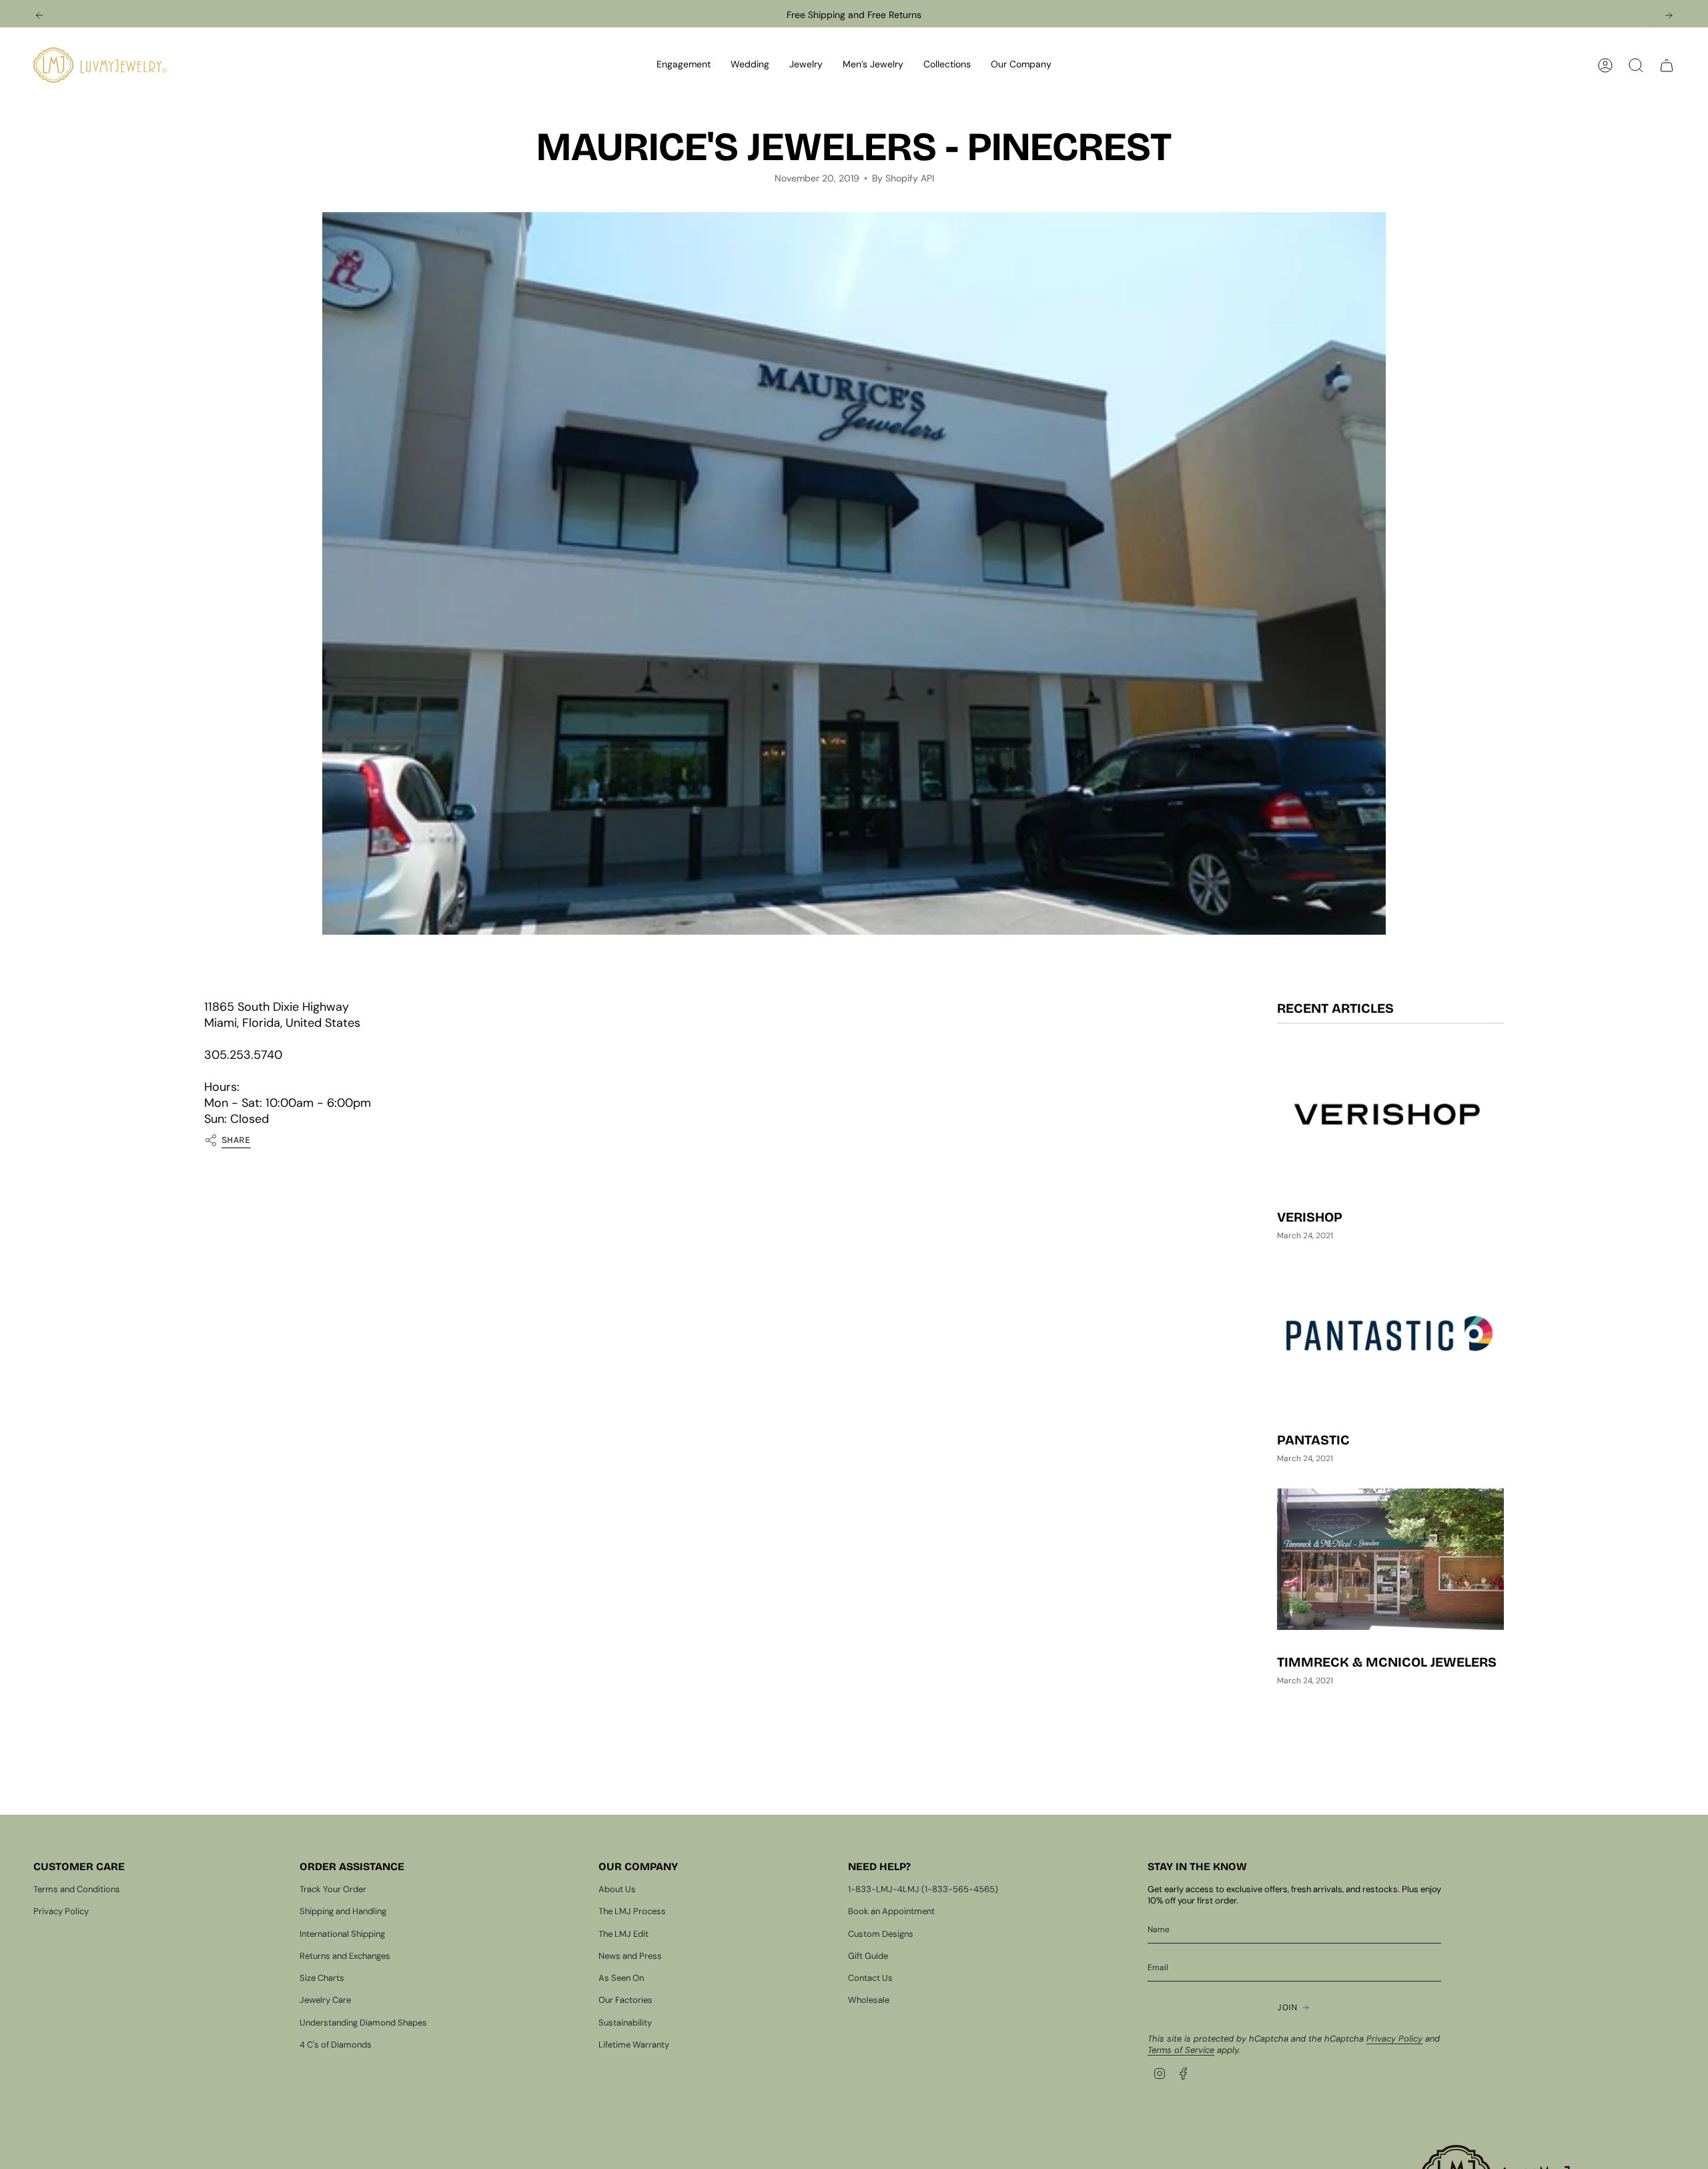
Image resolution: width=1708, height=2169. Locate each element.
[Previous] (39, 15)
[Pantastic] (1390, 1337)
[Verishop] (1390, 1115)
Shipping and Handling (343, 1911)
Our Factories (625, 2000)
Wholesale (869, 2000)
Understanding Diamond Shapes (363, 2023)
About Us (617, 1889)
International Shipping (342, 1934)
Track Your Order (333, 1889)
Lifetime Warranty (634, 2045)
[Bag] (1667, 65)
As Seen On (621, 1978)
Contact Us (870, 1978)
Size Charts (322, 1978)
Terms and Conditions (77, 1889)
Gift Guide (868, 1956)
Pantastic (1313, 1440)
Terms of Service (1181, 2050)
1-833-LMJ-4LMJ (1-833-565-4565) (923, 1889)
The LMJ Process (632, 1911)
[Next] (1669, 15)
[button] (684, 65)
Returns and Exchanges (345, 1956)
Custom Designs (881, 1934)
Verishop (1310, 1218)
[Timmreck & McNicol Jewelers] (1390, 1560)
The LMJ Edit (623, 1934)
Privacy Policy (61, 1911)
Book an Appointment (891, 1911)
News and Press (630, 1956)
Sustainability (625, 2023)
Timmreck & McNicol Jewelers (1387, 1662)
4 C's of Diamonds (336, 2045)
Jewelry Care (325, 2000)
